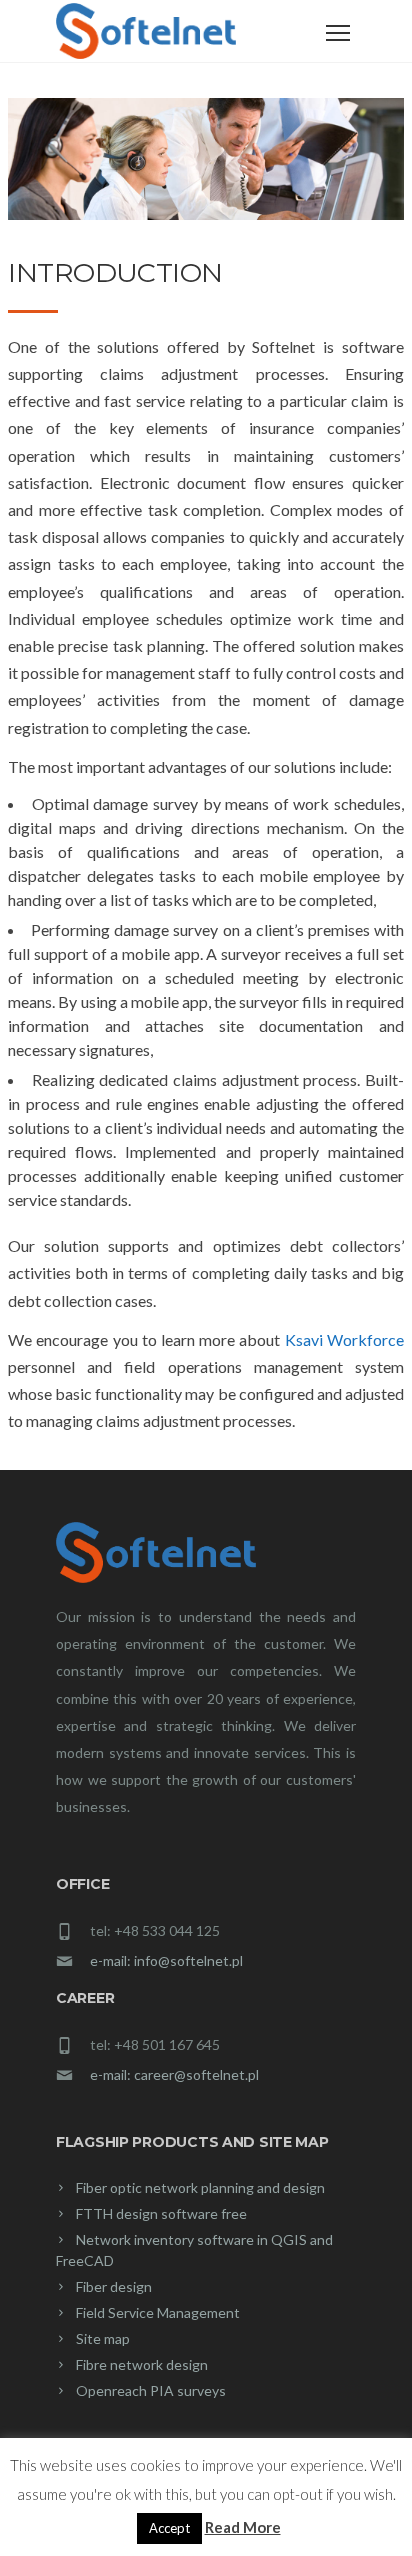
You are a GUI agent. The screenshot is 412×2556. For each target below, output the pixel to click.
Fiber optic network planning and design (200, 2187)
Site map (103, 2338)
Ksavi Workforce (344, 1339)
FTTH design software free (161, 2213)
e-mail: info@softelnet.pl (166, 1960)
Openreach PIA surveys (151, 2390)
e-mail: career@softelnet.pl (174, 2074)
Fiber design (114, 2286)
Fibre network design (142, 2364)
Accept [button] (169, 2528)
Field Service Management (158, 2312)
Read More (243, 2527)
